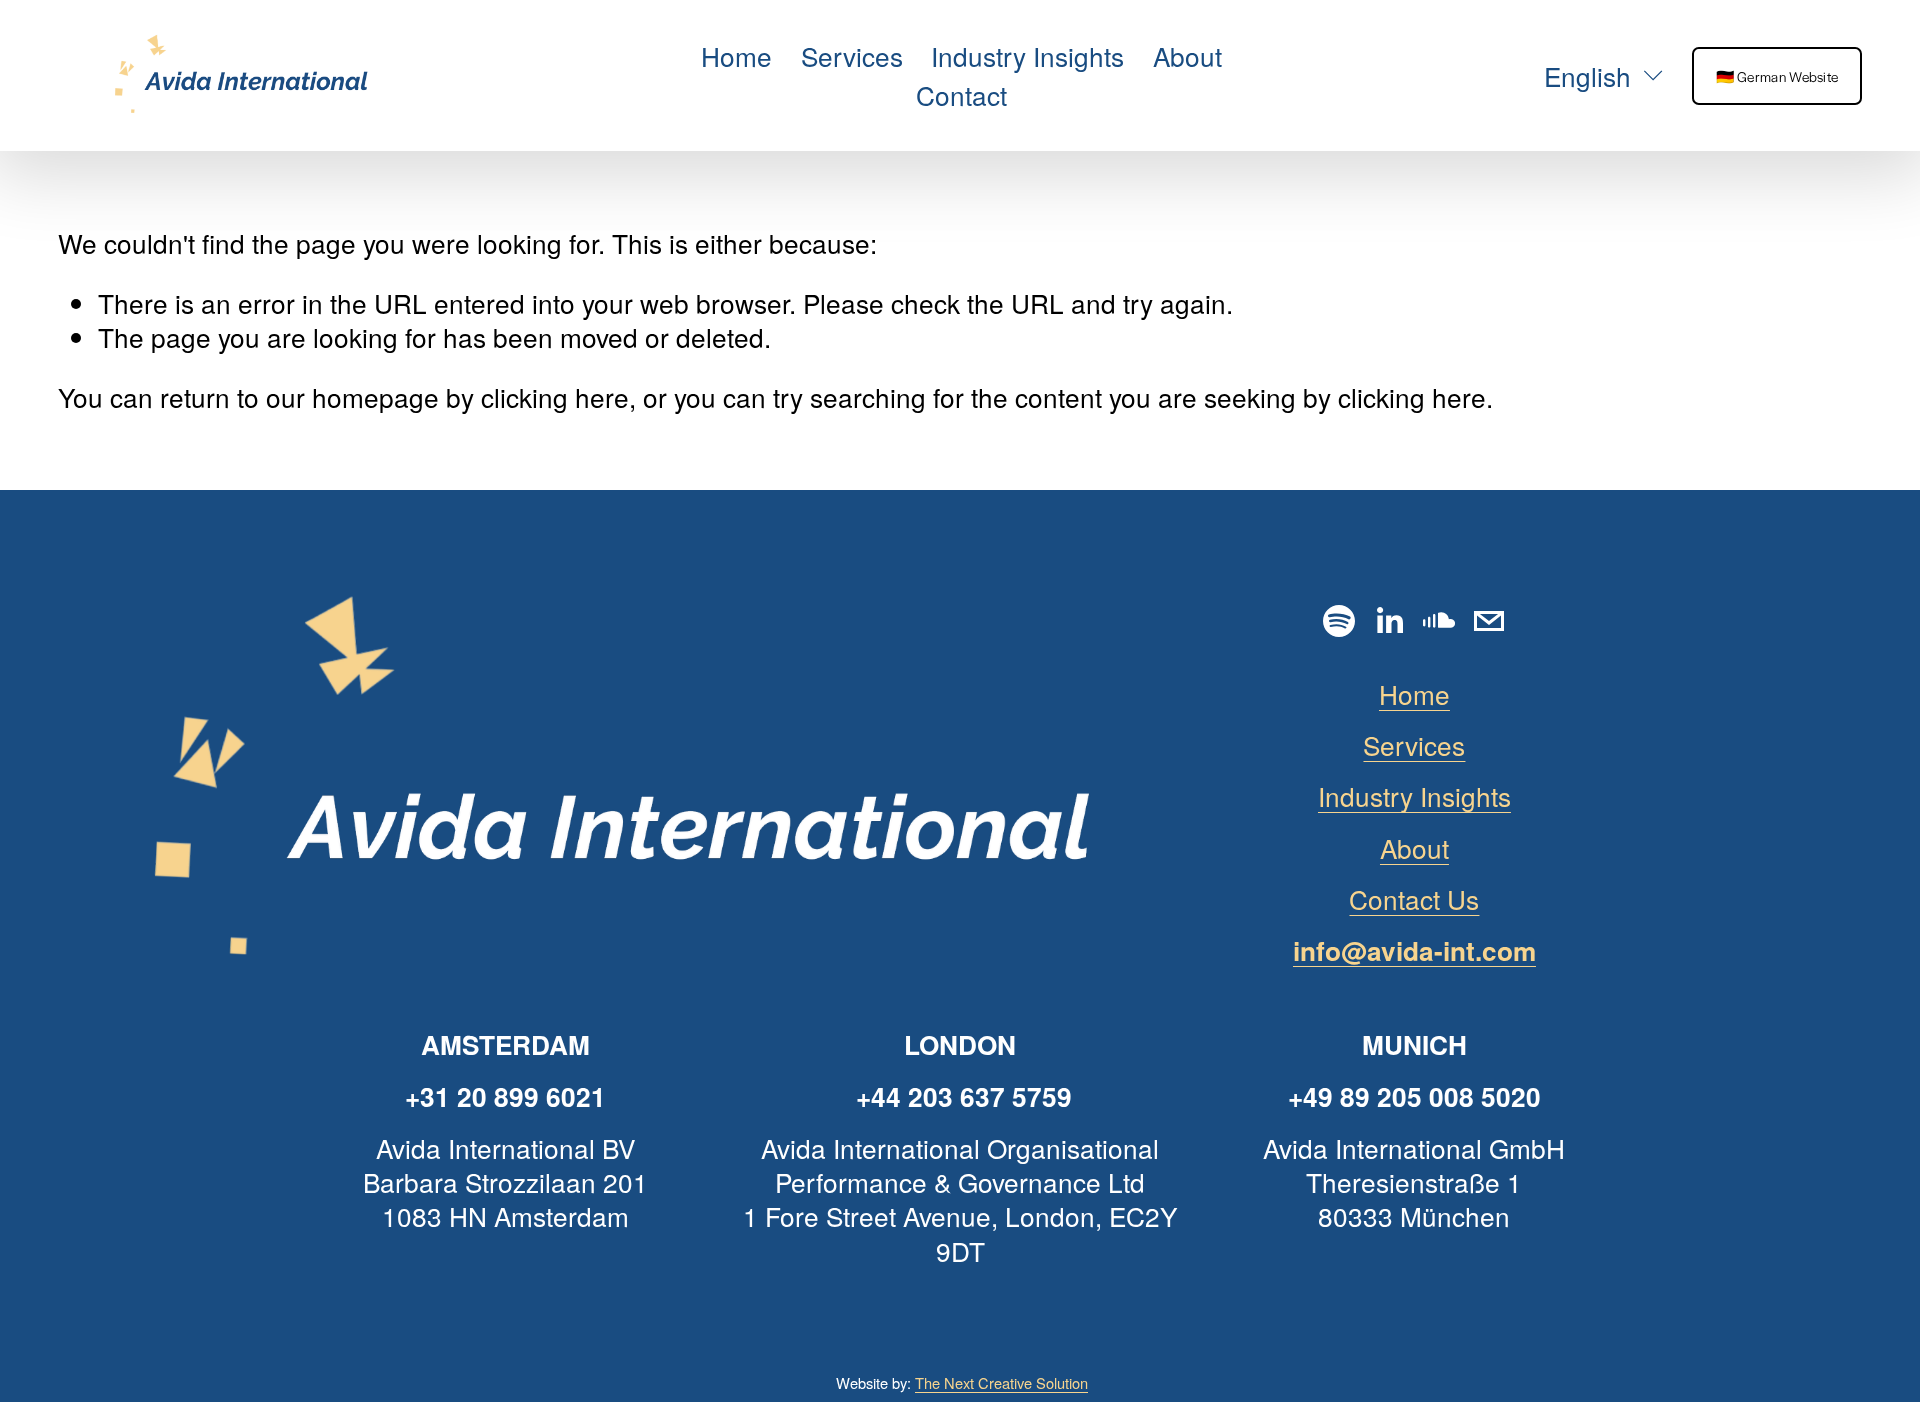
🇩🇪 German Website (1777, 76)
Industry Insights (1027, 55)
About (1187, 55)
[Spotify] (1339, 621)
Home (736, 55)
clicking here (555, 396)
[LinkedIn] (1389, 621)
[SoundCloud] (1439, 621)
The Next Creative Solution (1001, 1382)
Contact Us (1414, 899)
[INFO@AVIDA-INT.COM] (1489, 621)
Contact (961, 94)
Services (852, 55)
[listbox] (1591, 75)
